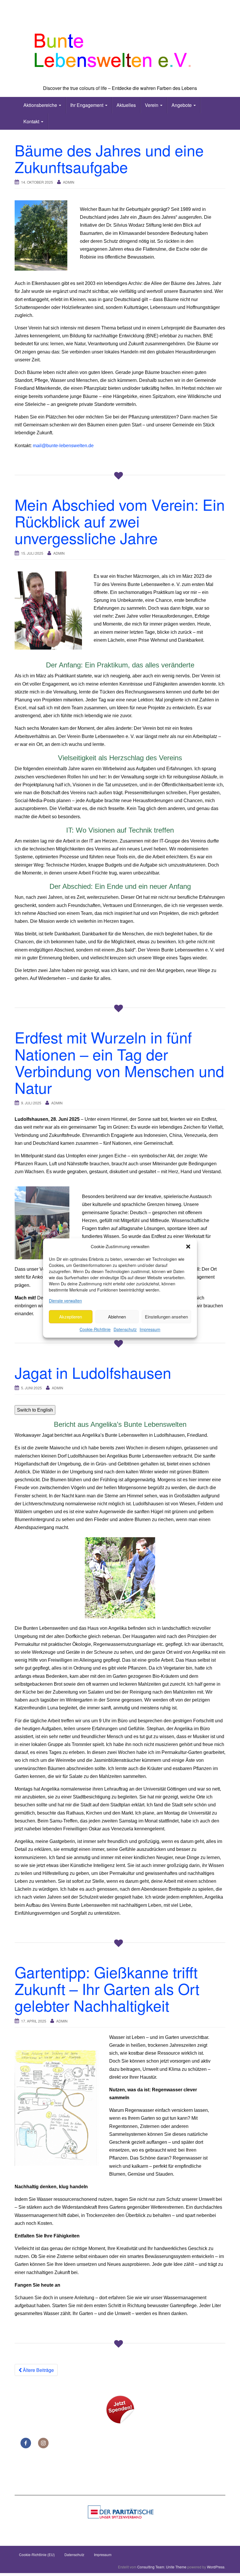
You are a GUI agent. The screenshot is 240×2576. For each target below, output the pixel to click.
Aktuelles (126, 105)
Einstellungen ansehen (166, 1317)
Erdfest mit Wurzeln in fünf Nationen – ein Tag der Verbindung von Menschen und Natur (119, 1062)
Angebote (182, 105)
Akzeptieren (71, 1317)
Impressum (150, 1330)
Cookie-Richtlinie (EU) (37, 2554)
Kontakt (32, 121)
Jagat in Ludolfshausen (93, 1372)
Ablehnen (117, 1317)
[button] (188, 1246)
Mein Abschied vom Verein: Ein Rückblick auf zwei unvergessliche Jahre (120, 521)
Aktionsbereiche (41, 105)
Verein (152, 105)
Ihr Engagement (87, 105)
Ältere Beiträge (38, 2370)
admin (69, 182)
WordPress (216, 2567)
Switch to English (35, 1410)
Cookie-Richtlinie (95, 1330)
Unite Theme (176, 2567)
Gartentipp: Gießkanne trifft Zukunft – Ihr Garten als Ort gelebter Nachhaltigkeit (107, 1988)
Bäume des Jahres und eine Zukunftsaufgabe (109, 158)
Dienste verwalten (65, 1301)
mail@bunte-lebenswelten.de (63, 446)
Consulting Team (151, 2567)
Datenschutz (125, 1330)
